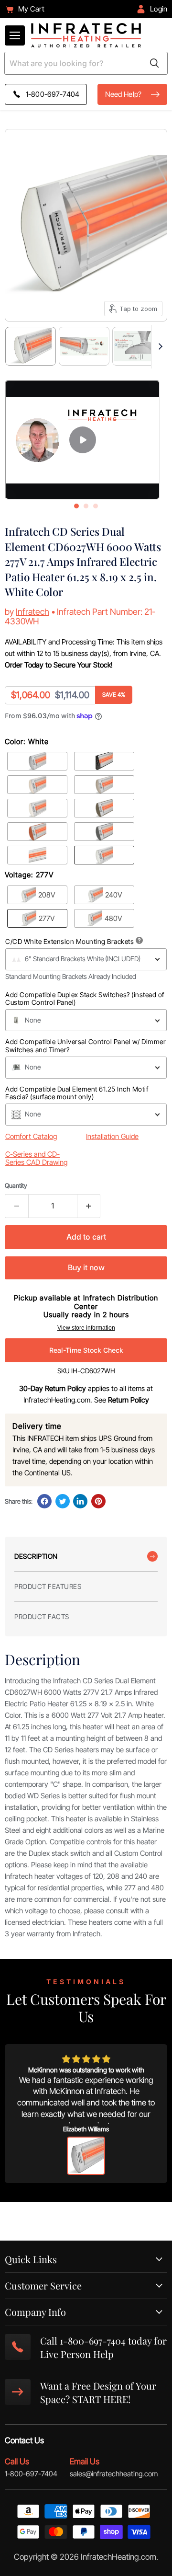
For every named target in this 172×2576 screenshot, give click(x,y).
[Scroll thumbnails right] (159, 347)
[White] (104, 855)
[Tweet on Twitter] (63, 1501)
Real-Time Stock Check (86, 1350)
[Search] (154, 63)
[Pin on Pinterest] (98, 1501)
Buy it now (86, 1268)
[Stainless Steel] (37, 761)
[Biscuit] (37, 808)
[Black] (104, 761)
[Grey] (104, 832)
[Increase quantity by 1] (89, 1206)
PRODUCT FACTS (42, 1616)
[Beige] (104, 785)
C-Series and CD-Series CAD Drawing (36, 1158)
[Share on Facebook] (44, 1501)
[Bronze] (104, 808)
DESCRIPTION (36, 1556)
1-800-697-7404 (31, 2474)
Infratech (32, 612)
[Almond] (37, 785)
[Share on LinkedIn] (80, 1501)
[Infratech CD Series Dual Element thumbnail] (138, 346)
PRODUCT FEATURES (48, 1586)
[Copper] (37, 832)
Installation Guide (112, 1136)
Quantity (16, 1186)
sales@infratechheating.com (114, 2474)
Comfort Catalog (31, 1136)
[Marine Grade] (37, 855)
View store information (86, 1328)
